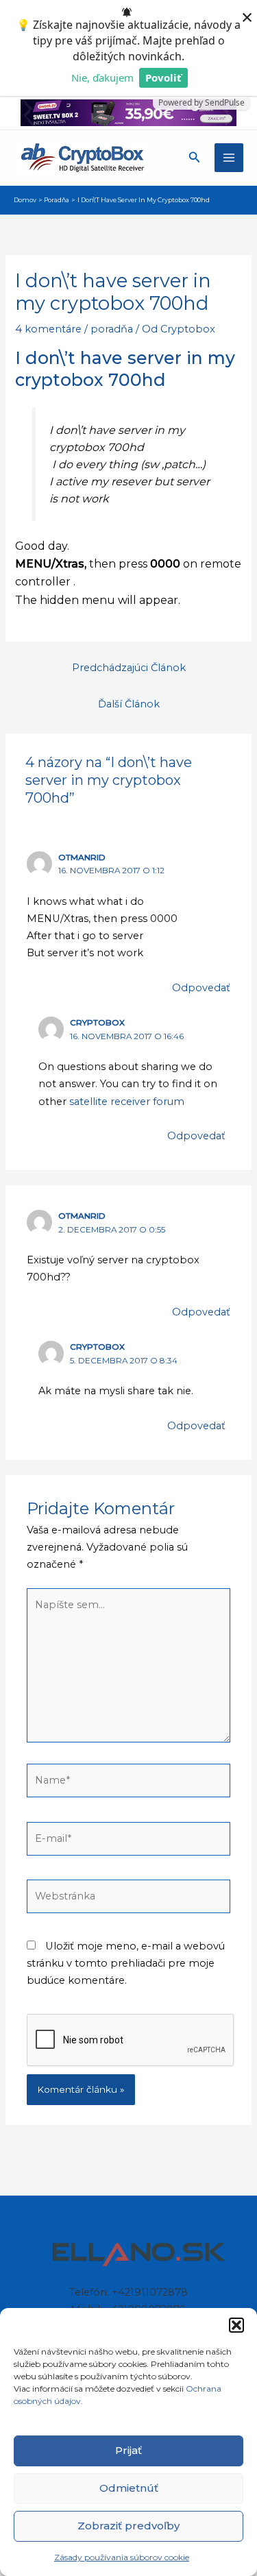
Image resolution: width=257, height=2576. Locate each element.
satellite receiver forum (125, 1102)
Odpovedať (201, 988)
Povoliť (163, 77)
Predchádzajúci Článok (129, 668)
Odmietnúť (129, 2488)
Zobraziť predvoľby (128, 2526)
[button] (236, 2325)
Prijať (128, 2450)
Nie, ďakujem (102, 77)
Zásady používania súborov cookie (122, 2557)
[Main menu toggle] (229, 158)
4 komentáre (48, 329)
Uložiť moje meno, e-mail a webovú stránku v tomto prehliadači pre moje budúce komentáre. (126, 1963)
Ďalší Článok (129, 704)
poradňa (112, 329)
